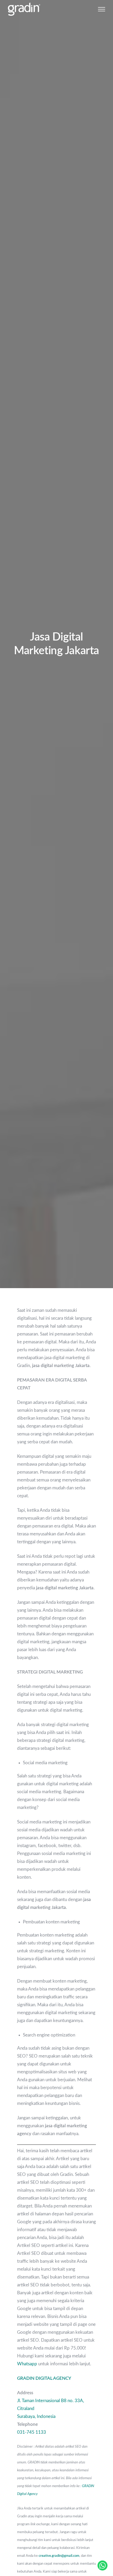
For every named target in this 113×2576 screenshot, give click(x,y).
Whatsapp (27, 2364)
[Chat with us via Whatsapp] (102, 2565)
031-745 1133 (32, 2432)
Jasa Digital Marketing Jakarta (56, 644)
